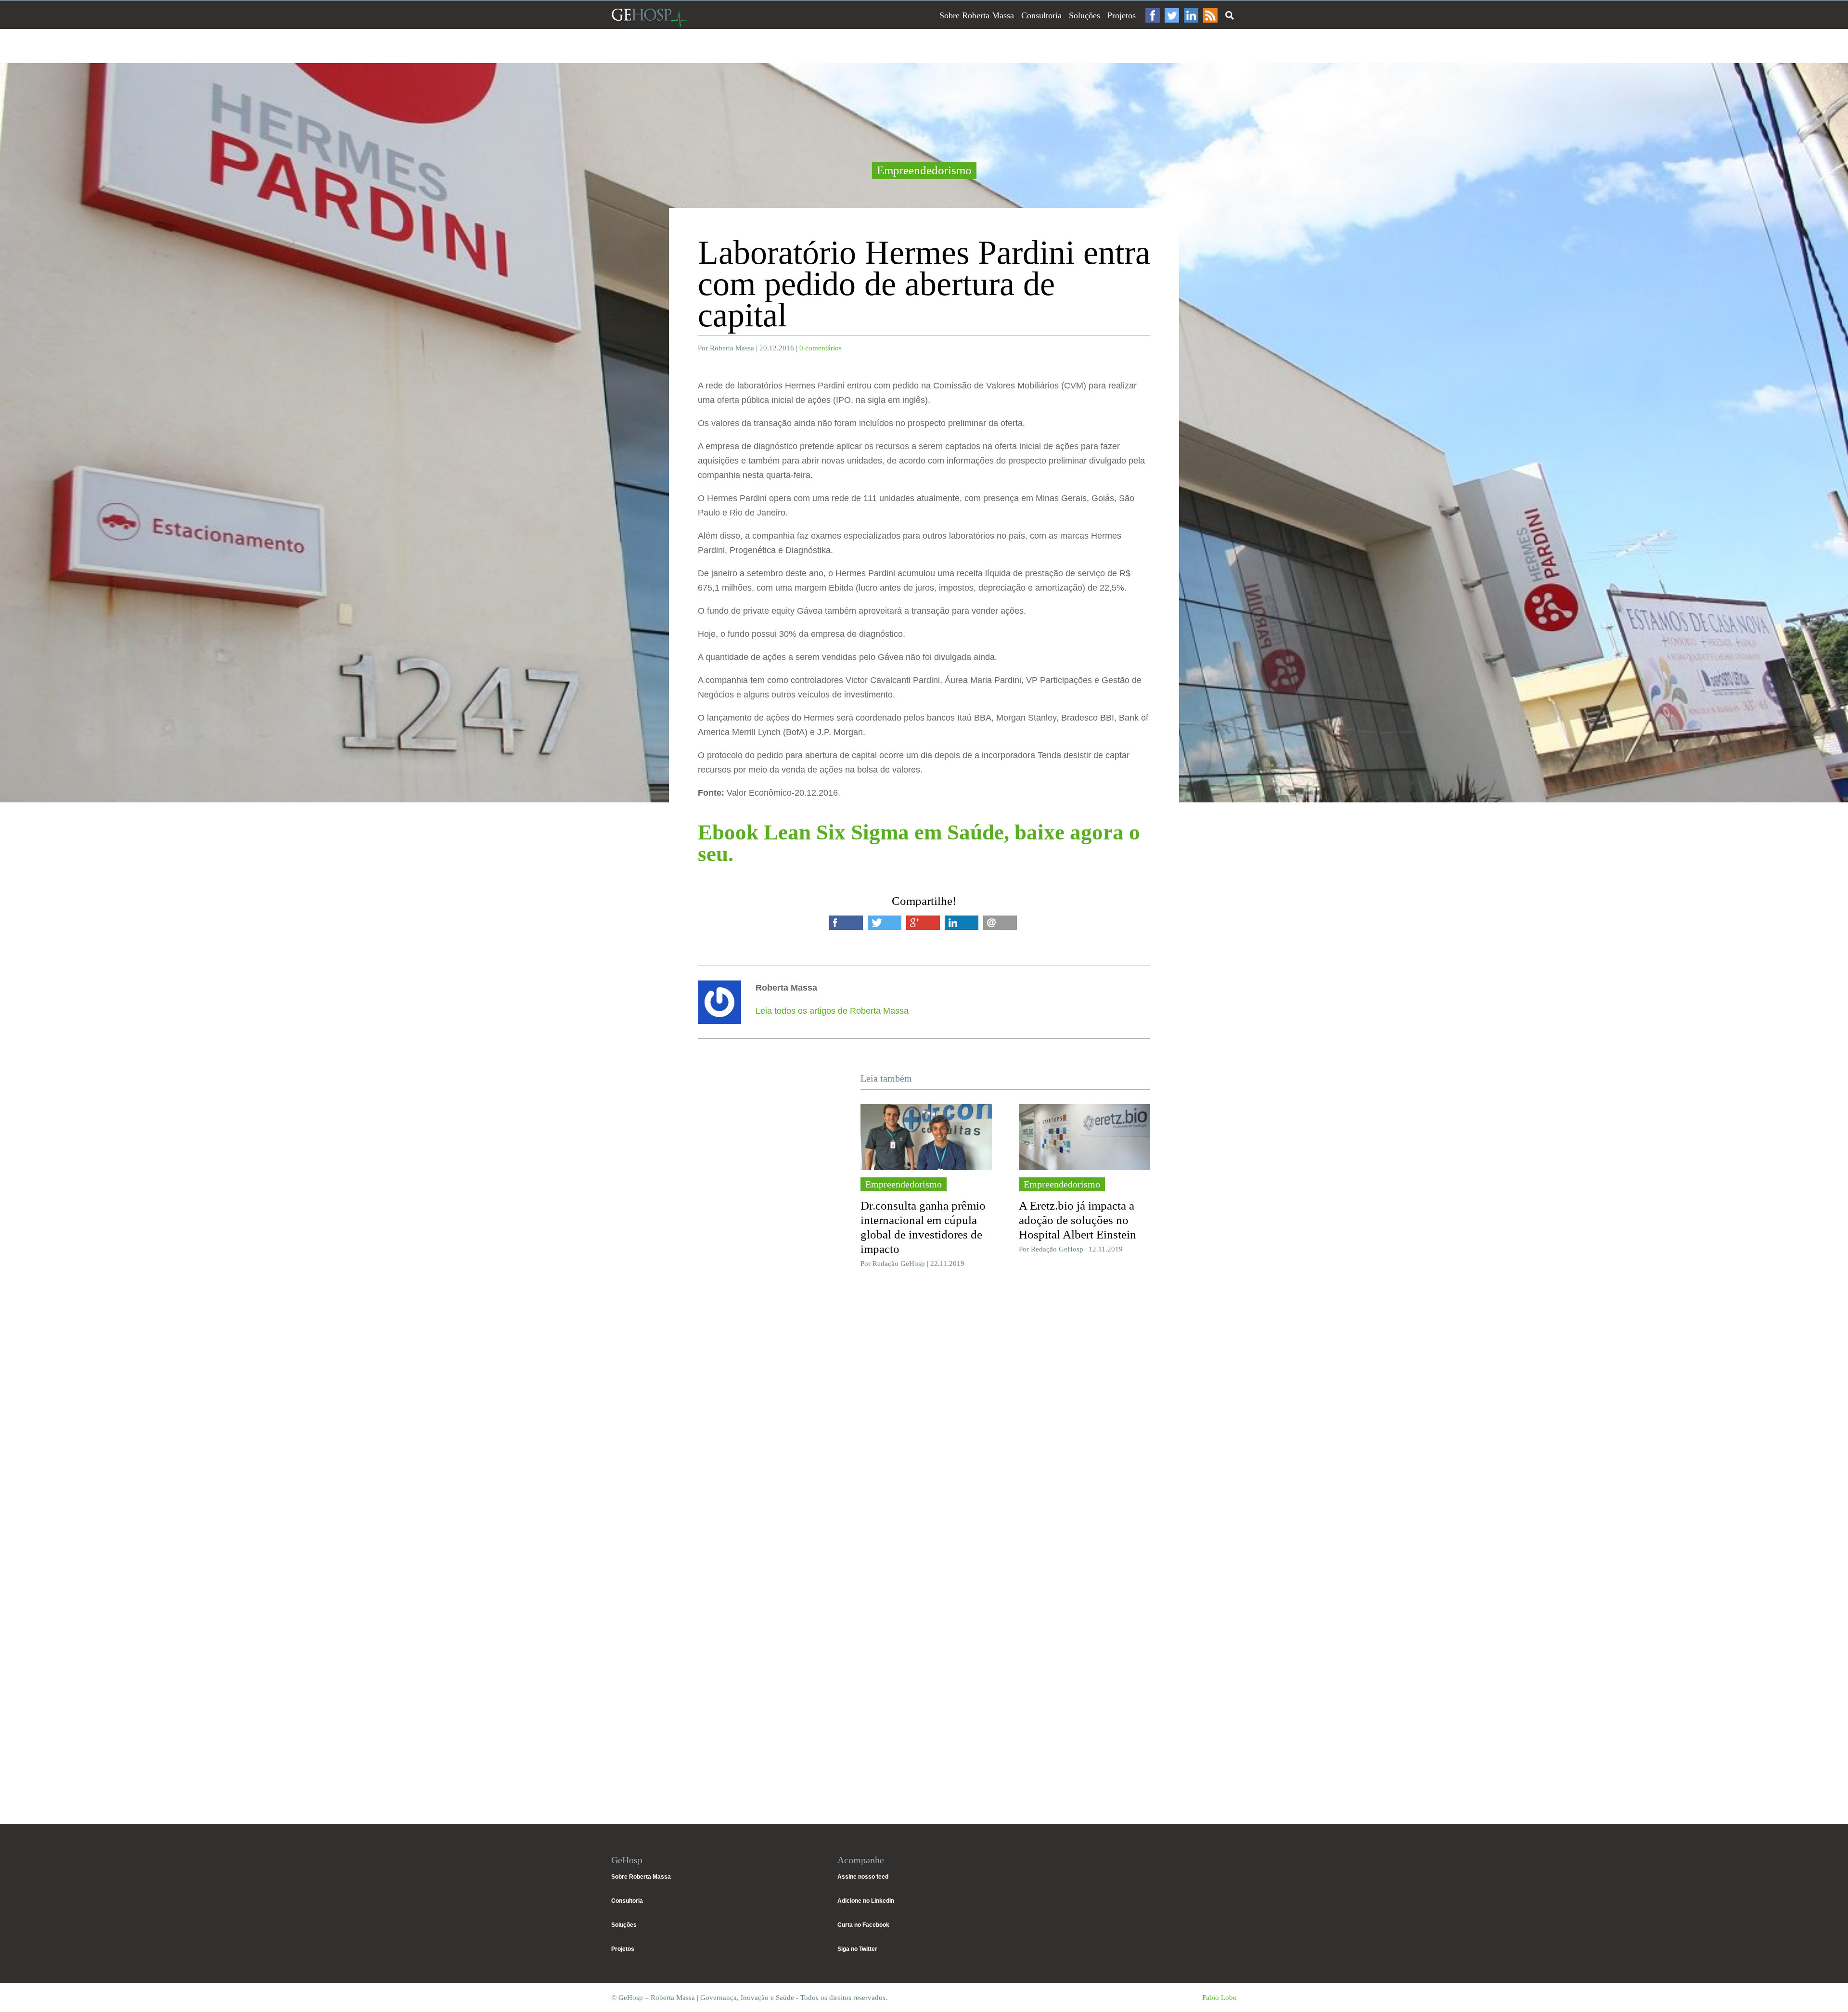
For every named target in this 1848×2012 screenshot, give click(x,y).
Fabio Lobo (1219, 1998)
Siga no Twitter (857, 1949)
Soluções (1084, 15)
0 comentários (821, 348)
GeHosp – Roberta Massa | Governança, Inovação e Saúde (649, 18)
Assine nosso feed (863, 1877)
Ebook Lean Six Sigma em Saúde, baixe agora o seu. (919, 843)
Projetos (1122, 15)
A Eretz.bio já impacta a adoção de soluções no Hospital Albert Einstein (1078, 1220)
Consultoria (1041, 15)
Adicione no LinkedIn (866, 1901)
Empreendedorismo (924, 170)
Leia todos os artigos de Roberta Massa (832, 1011)
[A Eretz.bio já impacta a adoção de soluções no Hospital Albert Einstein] (1084, 1137)
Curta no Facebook (863, 1925)
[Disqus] (924, 1420)
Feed (1210, 15)
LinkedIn (1191, 15)
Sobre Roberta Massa (977, 15)
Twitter (1172, 15)
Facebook (1153, 15)
